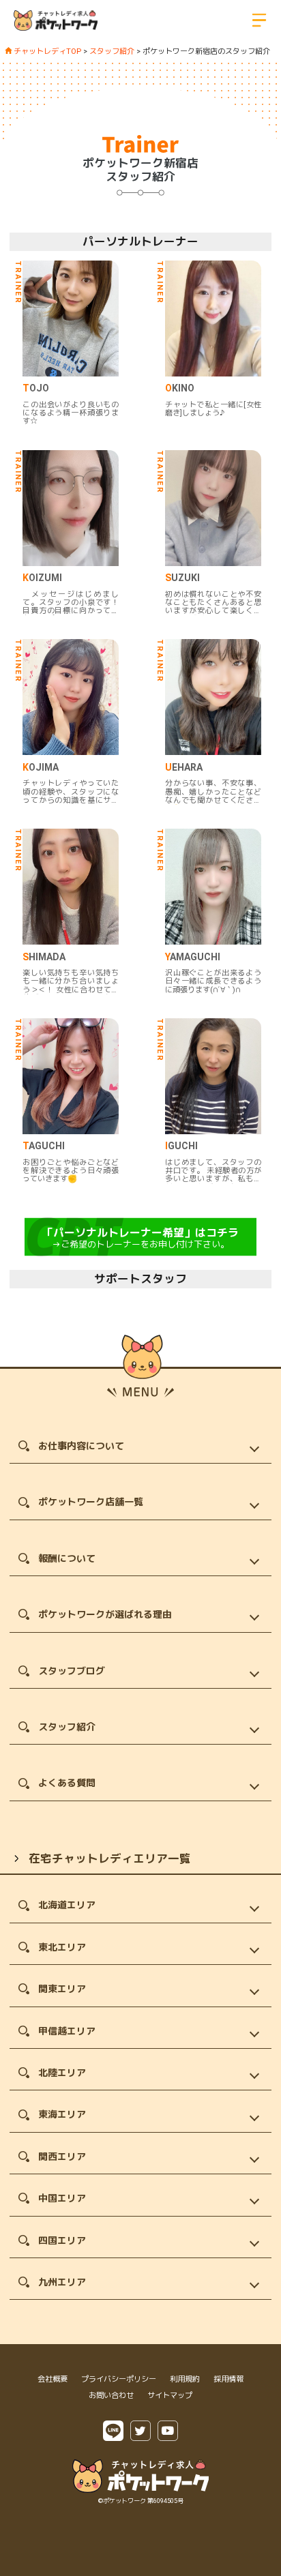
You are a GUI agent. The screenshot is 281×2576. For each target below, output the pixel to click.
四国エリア (62, 2240)
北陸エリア (62, 2073)
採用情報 (228, 2379)
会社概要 (53, 2379)
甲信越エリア (67, 2031)
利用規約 (185, 2379)
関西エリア (62, 2157)
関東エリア (62, 1989)
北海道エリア (67, 1905)
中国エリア (62, 2198)
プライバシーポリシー (119, 2379)
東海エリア (62, 2114)
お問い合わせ (111, 2396)
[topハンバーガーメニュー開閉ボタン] (259, 20)
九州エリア (62, 2282)
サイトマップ (170, 2396)
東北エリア (62, 1947)
